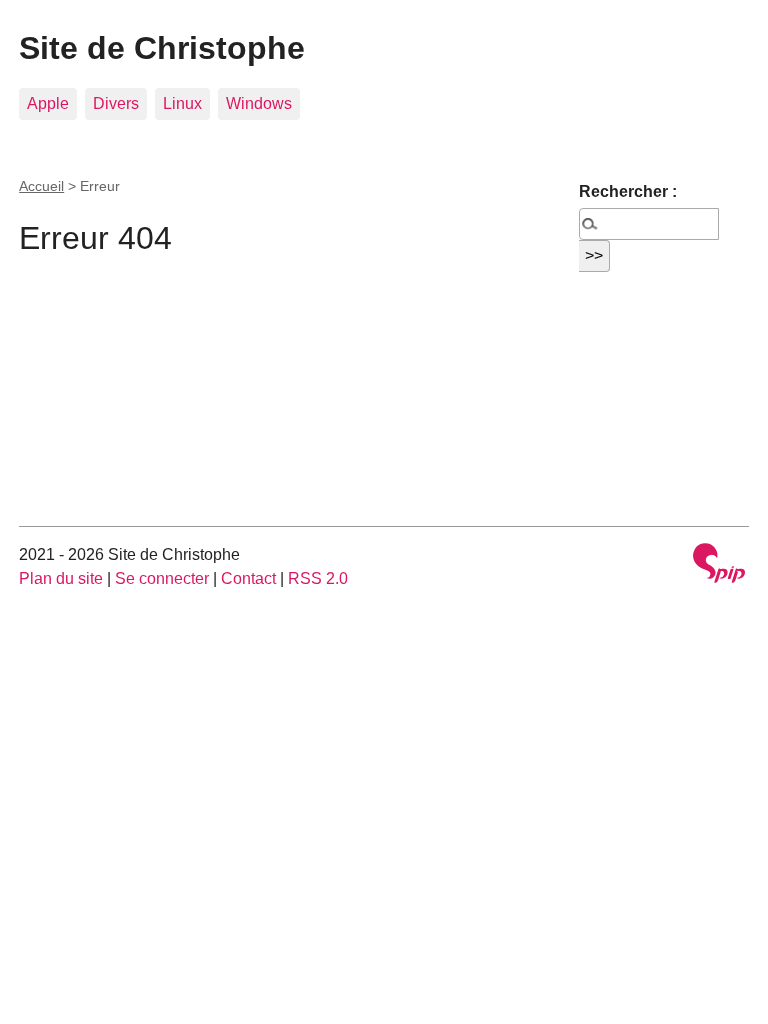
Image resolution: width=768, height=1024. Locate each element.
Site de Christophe (162, 48)
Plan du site (61, 578)
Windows (259, 103)
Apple (48, 103)
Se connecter (162, 578)
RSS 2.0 (318, 578)
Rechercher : (628, 191)
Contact (248, 578)
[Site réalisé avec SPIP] (719, 565)
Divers (116, 103)
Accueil (41, 186)
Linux (182, 103)
